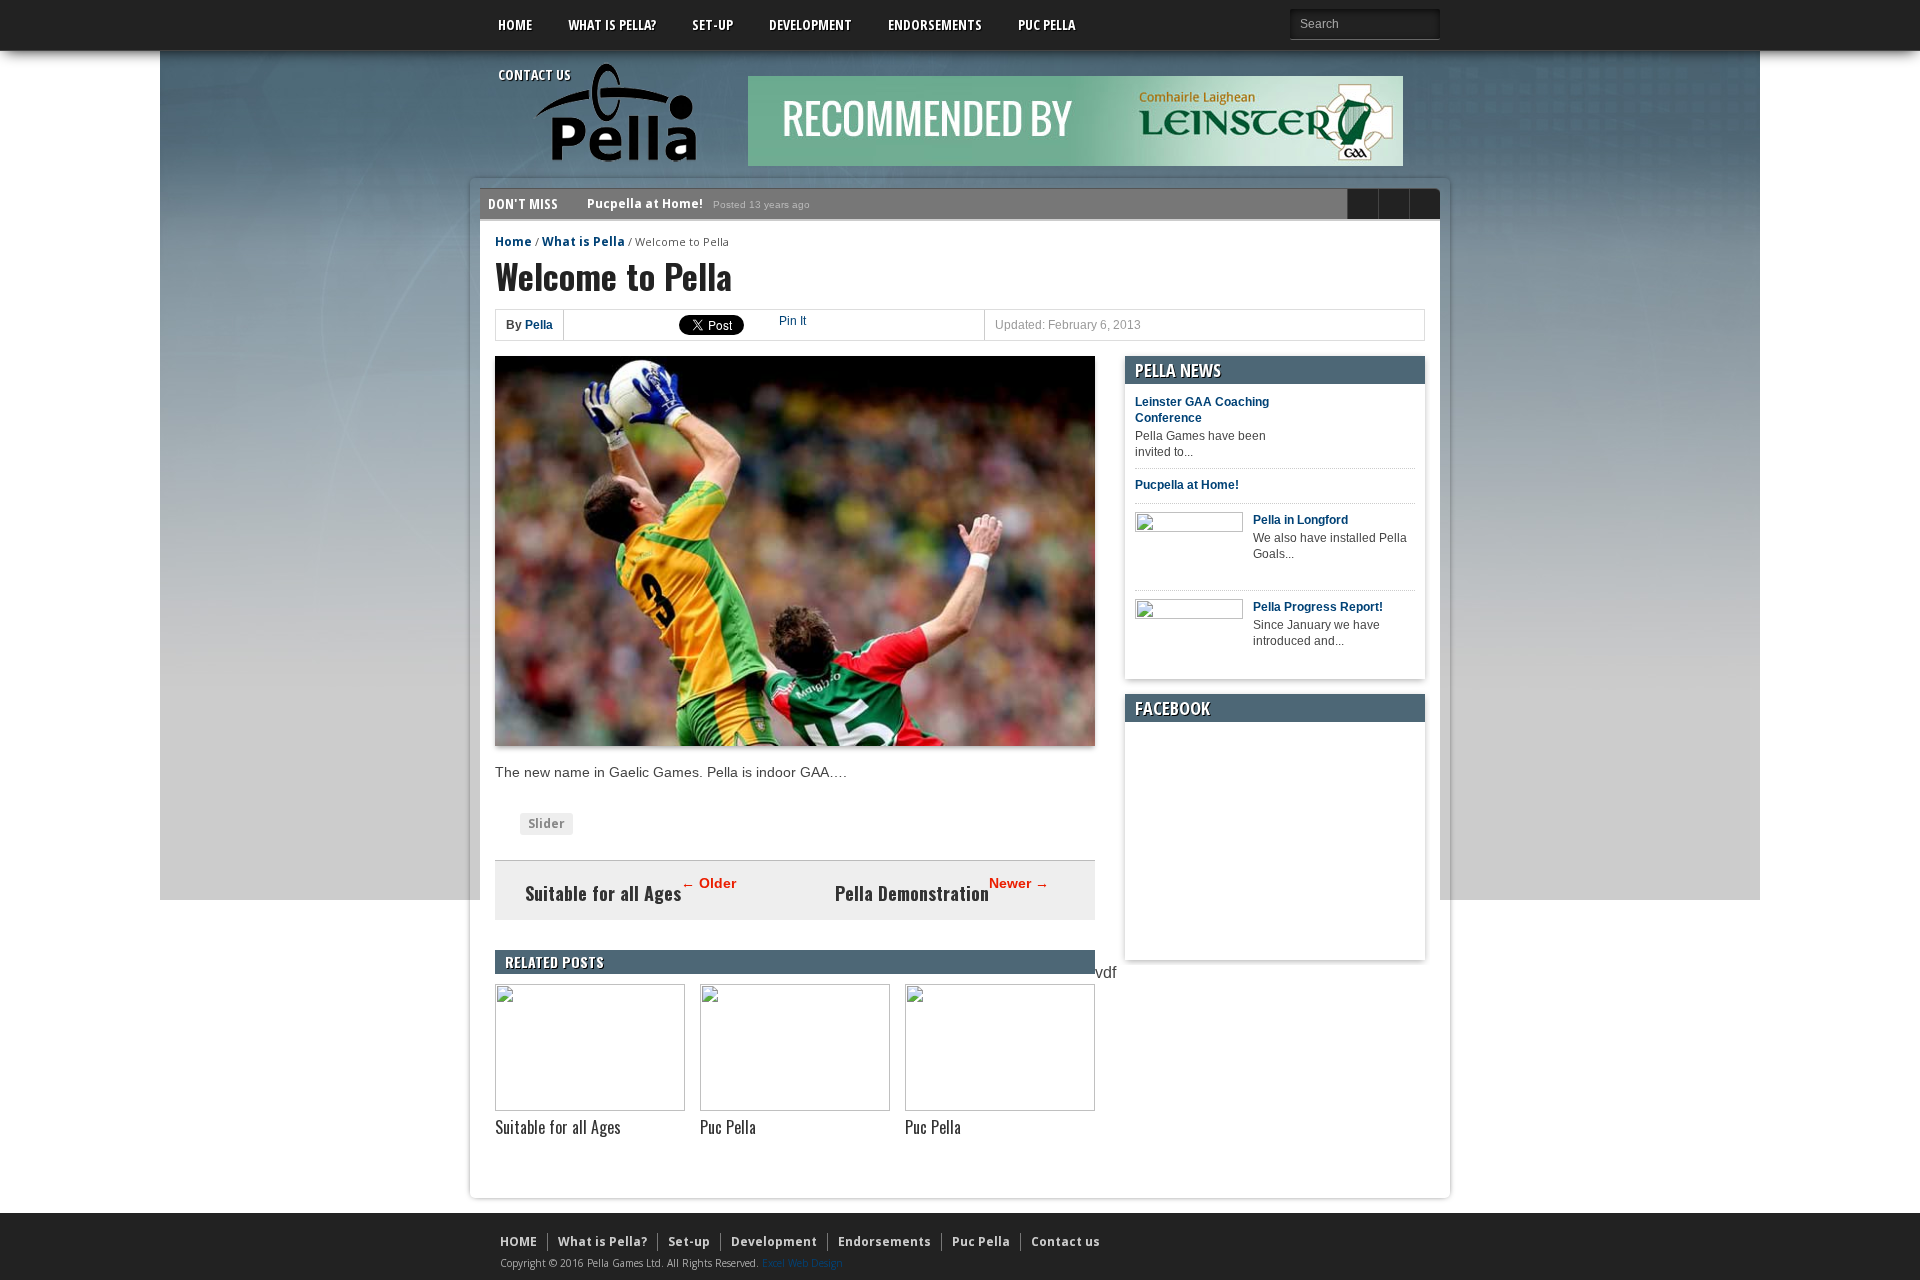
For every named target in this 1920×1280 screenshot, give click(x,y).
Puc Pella (1046, 24)
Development (810, 24)
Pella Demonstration (912, 893)
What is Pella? (612, 24)
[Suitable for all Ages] (590, 1106)
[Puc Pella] (795, 1106)
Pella (539, 325)
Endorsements (935, 24)
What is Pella (583, 241)
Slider (546, 823)
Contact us (534, 74)
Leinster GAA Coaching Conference (1202, 410)
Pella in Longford (641, 217)
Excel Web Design (802, 1263)
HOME (515, 24)
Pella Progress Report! (1318, 607)
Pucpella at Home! (1187, 485)
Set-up (712, 24)
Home (513, 241)
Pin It (792, 321)
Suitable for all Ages (603, 893)
